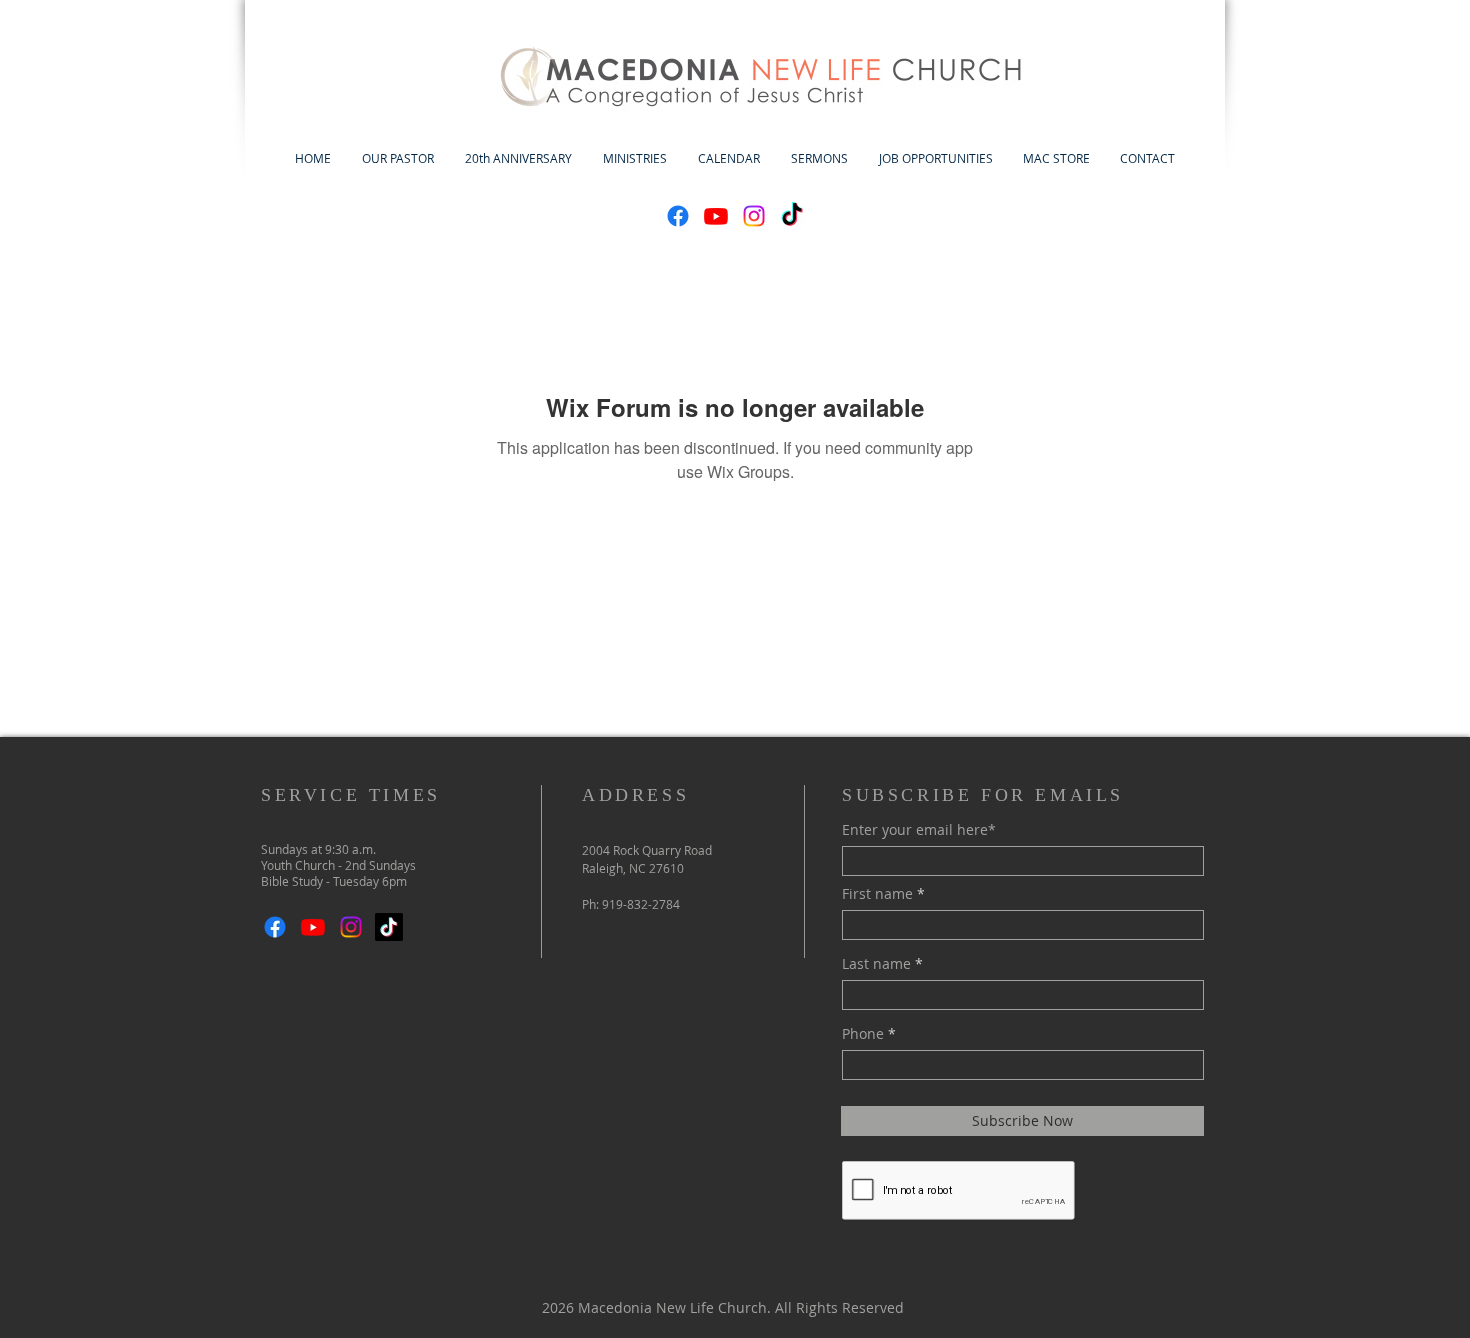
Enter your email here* (919, 830)
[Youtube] (716, 216)
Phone (863, 1034)
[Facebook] (678, 216)
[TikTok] (792, 216)
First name (877, 894)
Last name (876, 964)
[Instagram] (754, 216)
